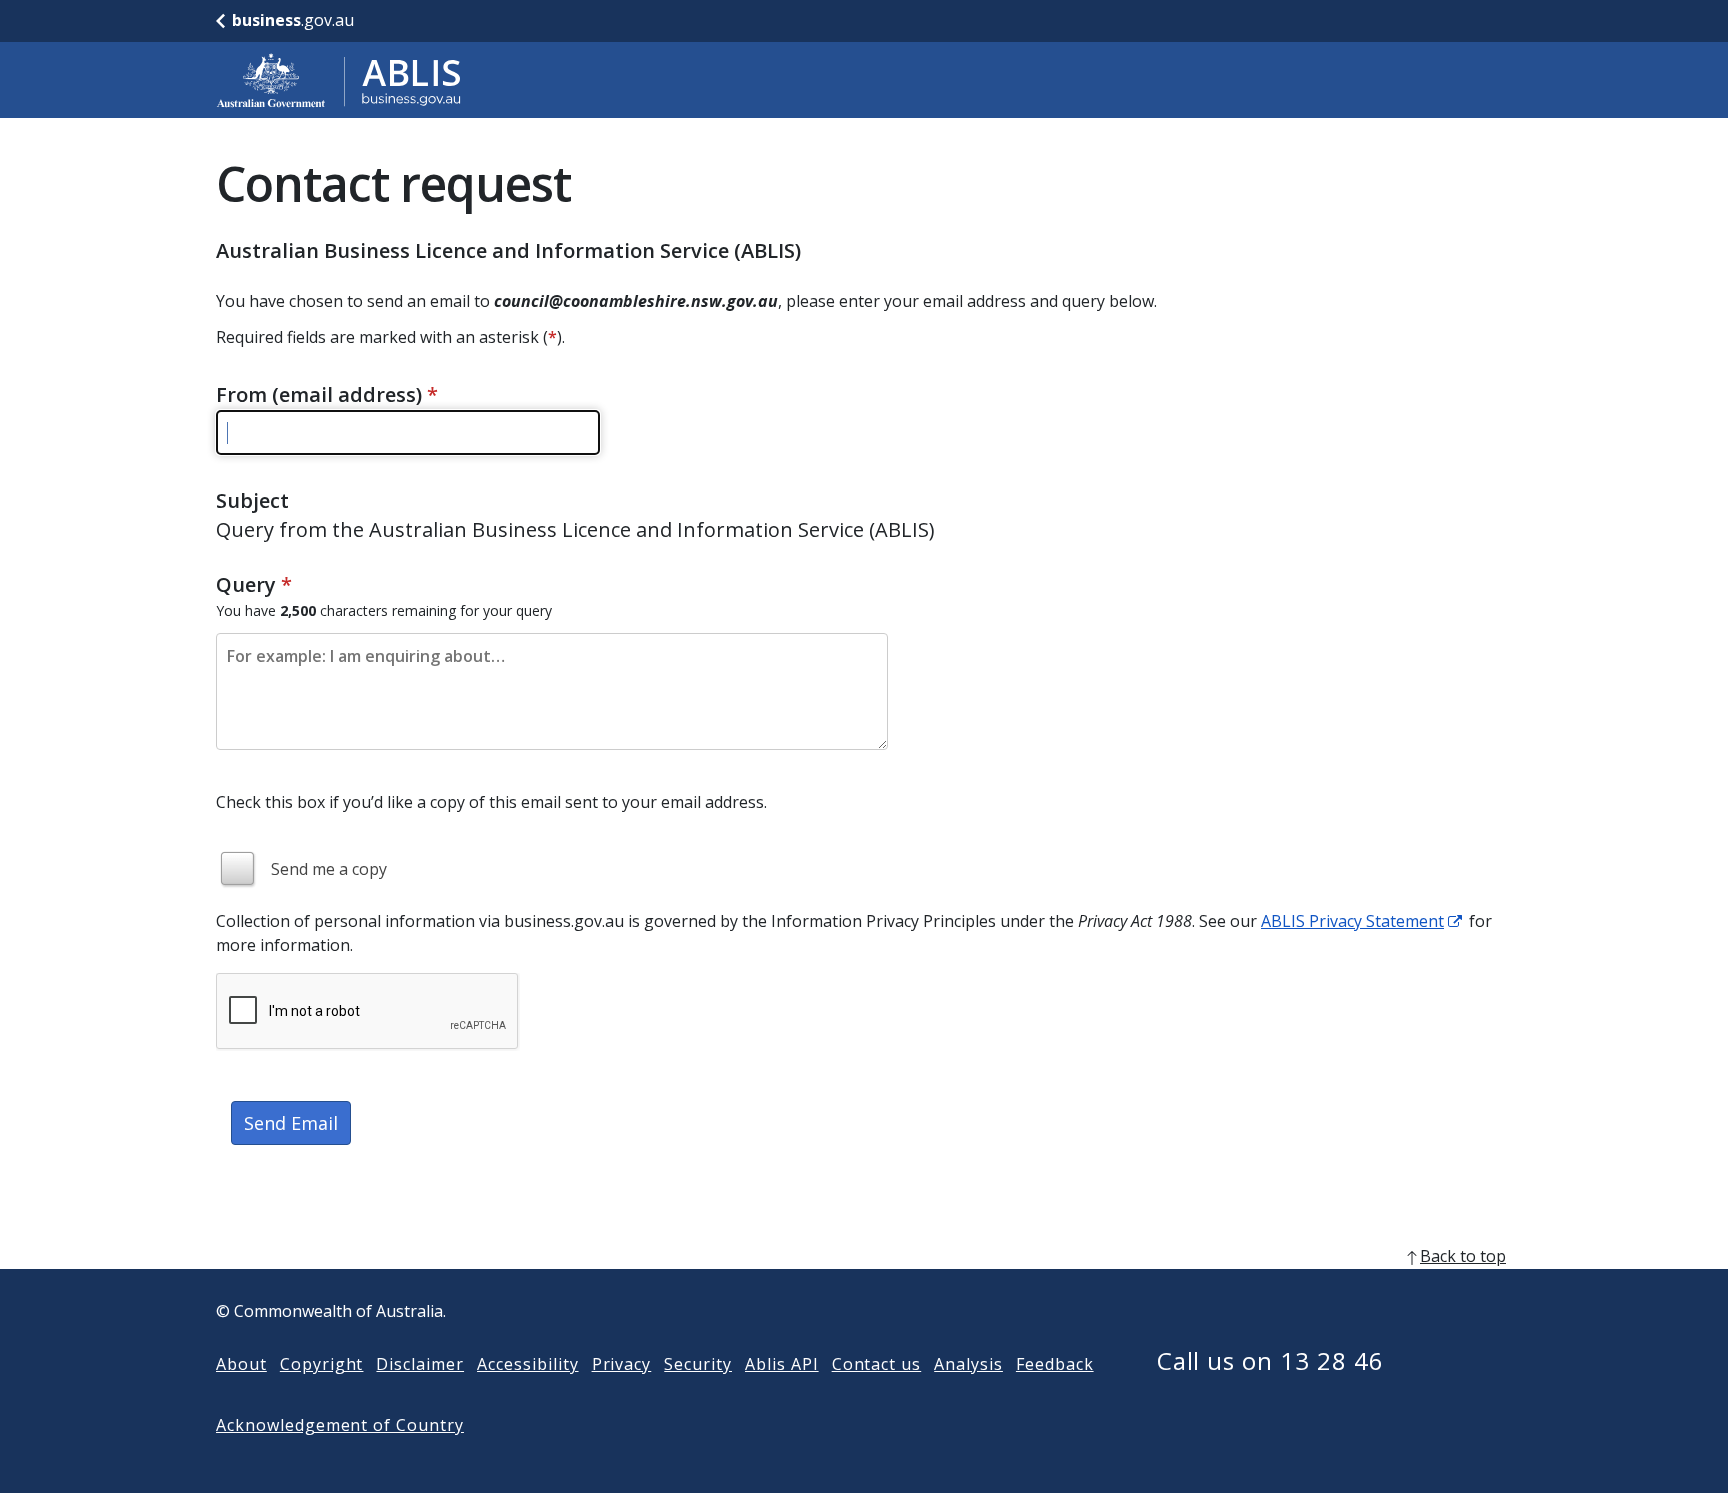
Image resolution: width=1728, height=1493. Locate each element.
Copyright (322, 1364)
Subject (252, 500)
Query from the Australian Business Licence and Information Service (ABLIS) (575, 529)
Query (254, 584)
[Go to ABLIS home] (339, 80)
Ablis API (782, 1364)
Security (698, 1364)
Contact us (877, 1364)
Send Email (291, 1123)
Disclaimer (420, 1364)
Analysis (968, 1364)
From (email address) (327, 394)
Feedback (1055, 1364)
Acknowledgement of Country (340, 1425)
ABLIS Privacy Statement (1352, 921)
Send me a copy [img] (329, 869)
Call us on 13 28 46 (1270, 1360)
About (241, 1364)
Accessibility (527, 1364)
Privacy (622, 1364)
